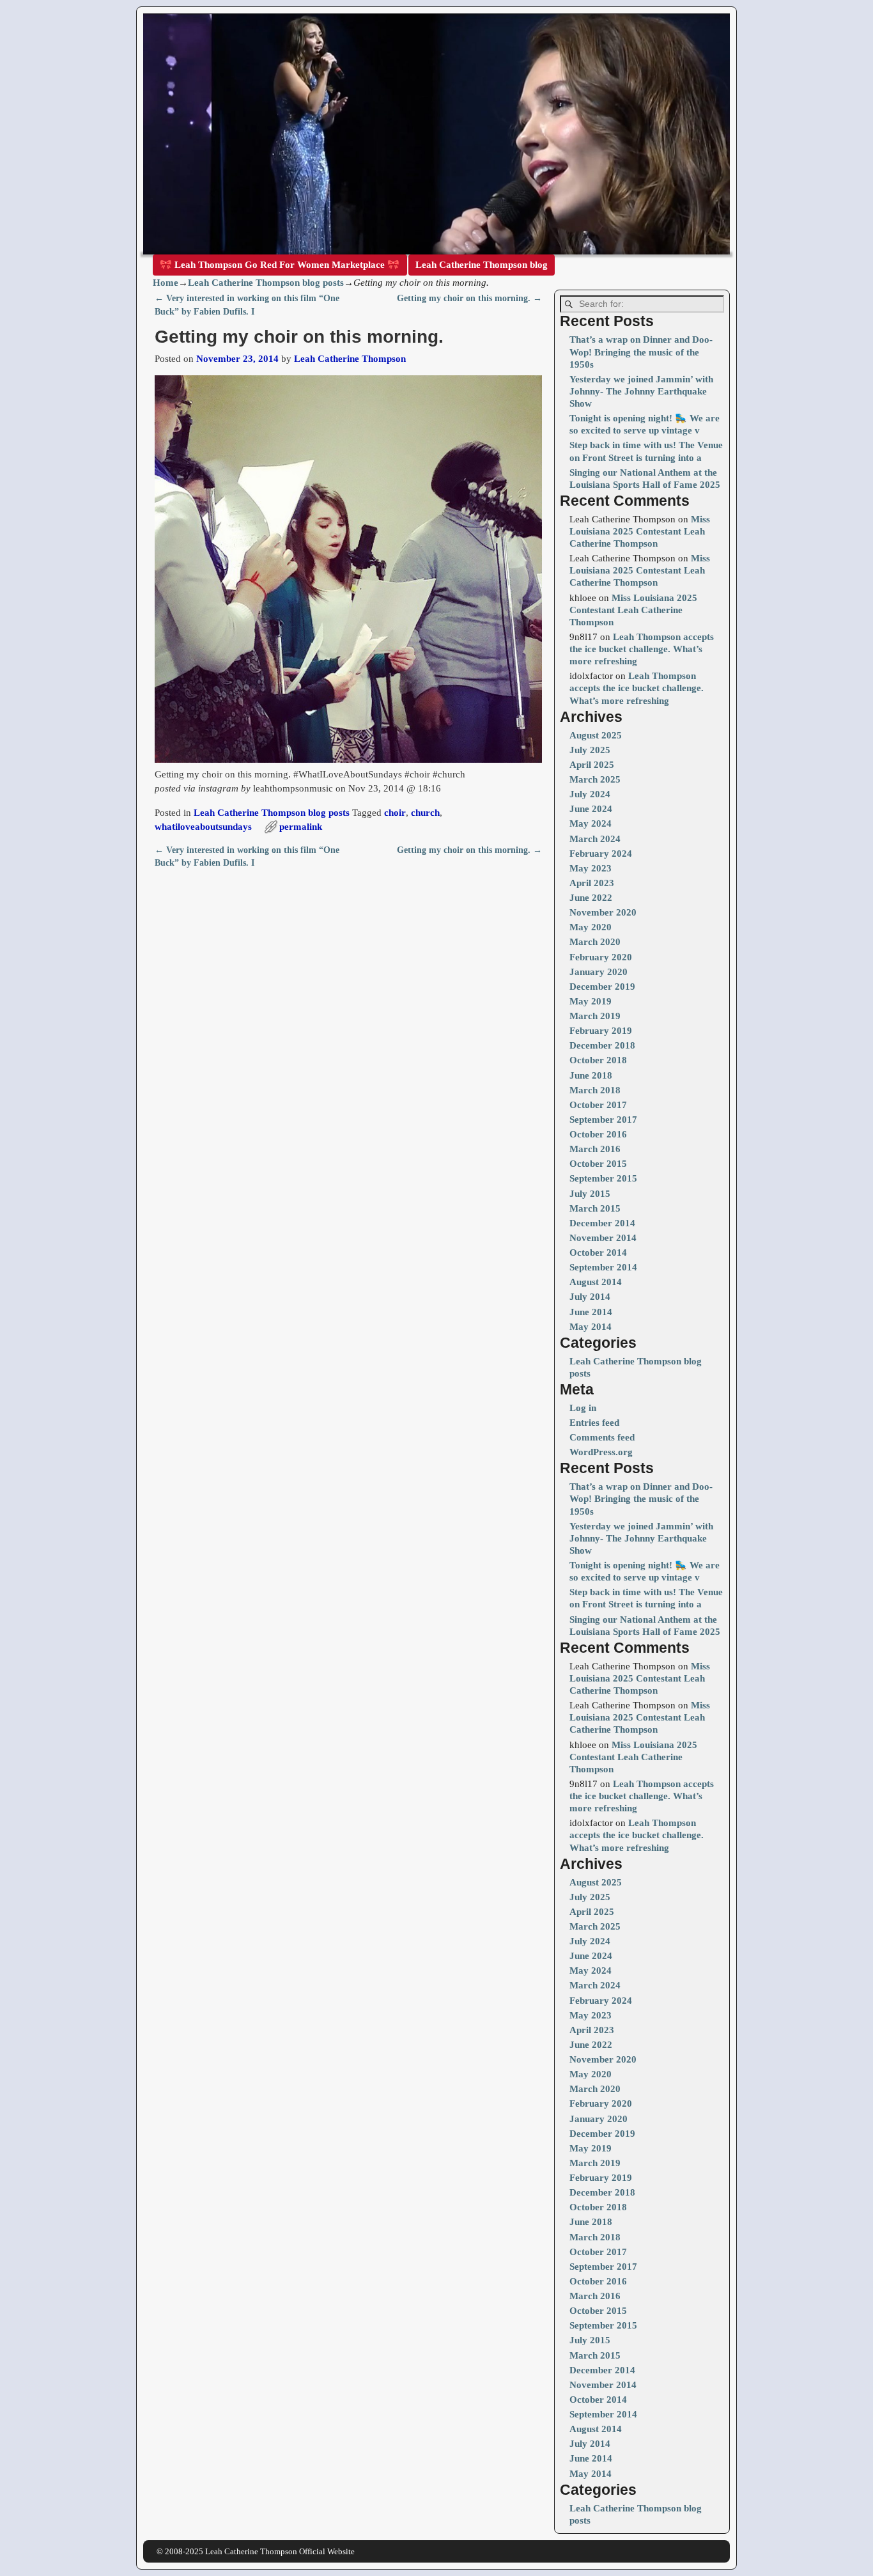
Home (166, 283)
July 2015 (590, 1194)
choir (395, 813)
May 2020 (591, 927)
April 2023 (592, 883)
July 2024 (590, 794)
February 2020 (601, 957)
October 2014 (598, 1253)
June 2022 (591, 898)
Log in (583, 1408)
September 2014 (603, 1267)
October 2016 (598, 1134)
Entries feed (594, 1423)
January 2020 (599, 972)
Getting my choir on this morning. (469, 298)
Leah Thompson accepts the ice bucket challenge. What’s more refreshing (642, 649)
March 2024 (595, 839)
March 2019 (595, 1016)
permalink (301, 827)
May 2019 (591, 1001)
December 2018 (602, 1045)
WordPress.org (601, 1452)
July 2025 (590, 750)
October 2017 (598, 1105)
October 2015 (598, 1164)
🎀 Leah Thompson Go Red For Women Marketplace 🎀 (280, 265)
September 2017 (603, 1120)
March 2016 (595, 1149)
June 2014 (591, 1312)
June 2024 (591, 809)
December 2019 (602, 987)
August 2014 (596, 1282)
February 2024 (601, 854)
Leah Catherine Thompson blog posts (266, 283)
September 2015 (603, 1178)
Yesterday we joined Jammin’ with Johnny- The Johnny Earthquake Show (641, 391)
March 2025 (595, 779)
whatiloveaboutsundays (203, 827)
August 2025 (596, 735)
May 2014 (591, 1327)
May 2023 (591, 868)
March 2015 (595, 1208)
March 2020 (595, 942)
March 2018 (595, 1090)
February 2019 (601, 1031)
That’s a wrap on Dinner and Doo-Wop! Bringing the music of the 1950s (641, 352)
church (425, 813)
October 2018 (598, 1060)
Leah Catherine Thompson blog (482, 265)
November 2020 (603, 912)
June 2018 (591, 1075)
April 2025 (592, 765)
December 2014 (602, 1223)
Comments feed (602, 1437)
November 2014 (603, 1238)
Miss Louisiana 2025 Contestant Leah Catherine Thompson (640, 531)
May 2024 (591, 824)
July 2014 (590, 1297)
